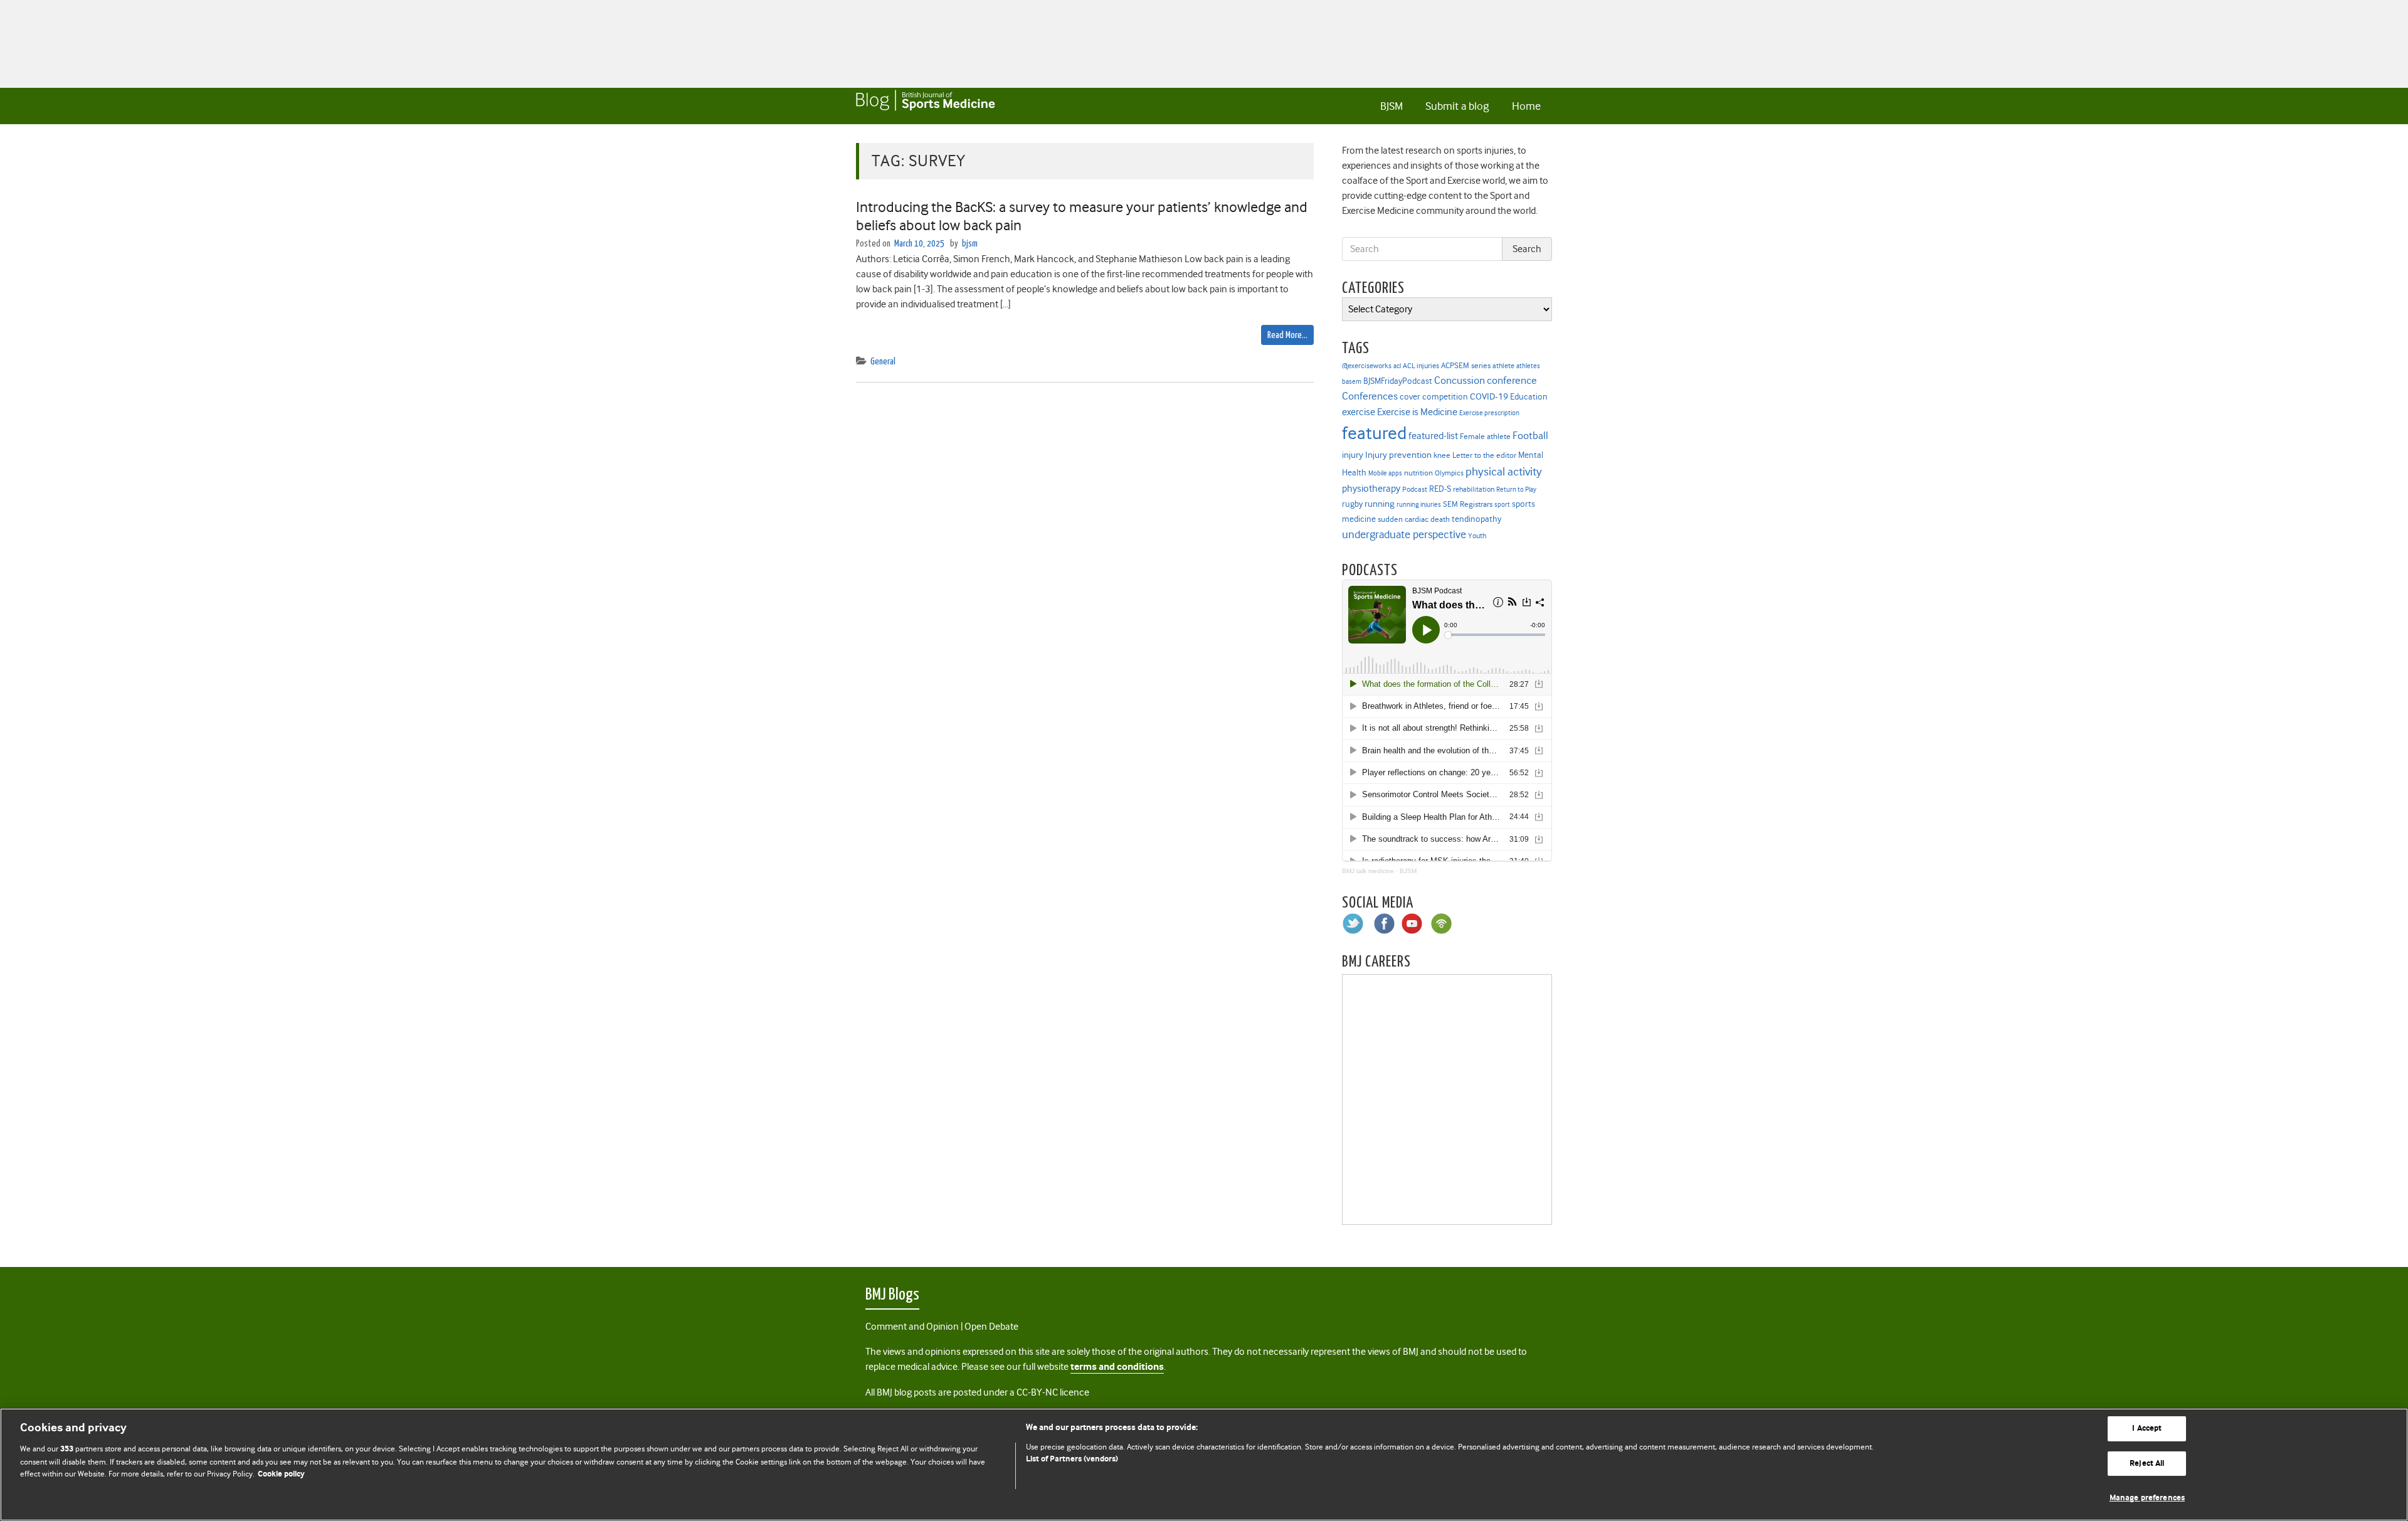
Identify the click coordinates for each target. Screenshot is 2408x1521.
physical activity (1504, 472)
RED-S (1440, 489)
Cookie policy (281, 1474)
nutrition (1418, 473)
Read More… (1287, 335)
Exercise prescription (1489, 413)
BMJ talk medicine (1368, 871)
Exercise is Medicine (1417, 412)
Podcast (1415, 489)
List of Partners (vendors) (1072, 1459)
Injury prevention (1398, 455)
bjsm (970, 244)
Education (1529, 396)
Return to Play (1516, 490)
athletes (1528, 366)
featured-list (1433, 436)
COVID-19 (1489, 396)
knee (1442, 455)
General (883, 362)
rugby (1352, 504)
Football (1530, 435)
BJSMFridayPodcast (1398, 381)
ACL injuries (1421, 366)
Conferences (1370, 396)
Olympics (1449, 473)
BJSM (1391, 106)
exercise (1359, 412)
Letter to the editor (1484, 455)
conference (1512, 380)
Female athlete (1485, 437)
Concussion (1460, 380)
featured (1374, 433)
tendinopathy (1476, 519)
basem (1352, 382)
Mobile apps (1385, 473)
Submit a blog (1457, 106)
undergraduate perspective (1404, 534)
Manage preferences (2147, 1498)
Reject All (2147, 1464)
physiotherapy (1371, 489)
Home (1526, 106)
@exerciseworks (1367, 366)
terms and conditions (1117, 1367)
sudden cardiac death (1414, 519)
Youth (1477, 536)
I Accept (2147, 1428)
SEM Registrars (1468, 504)
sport (1502, 505)
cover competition (1434, 396)
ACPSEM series (1466, 365)
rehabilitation (1474, 490)
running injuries (1419, 505)
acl (1397, 366)
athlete (1503, 366)
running (1380, 504)
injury (1353, 455)
